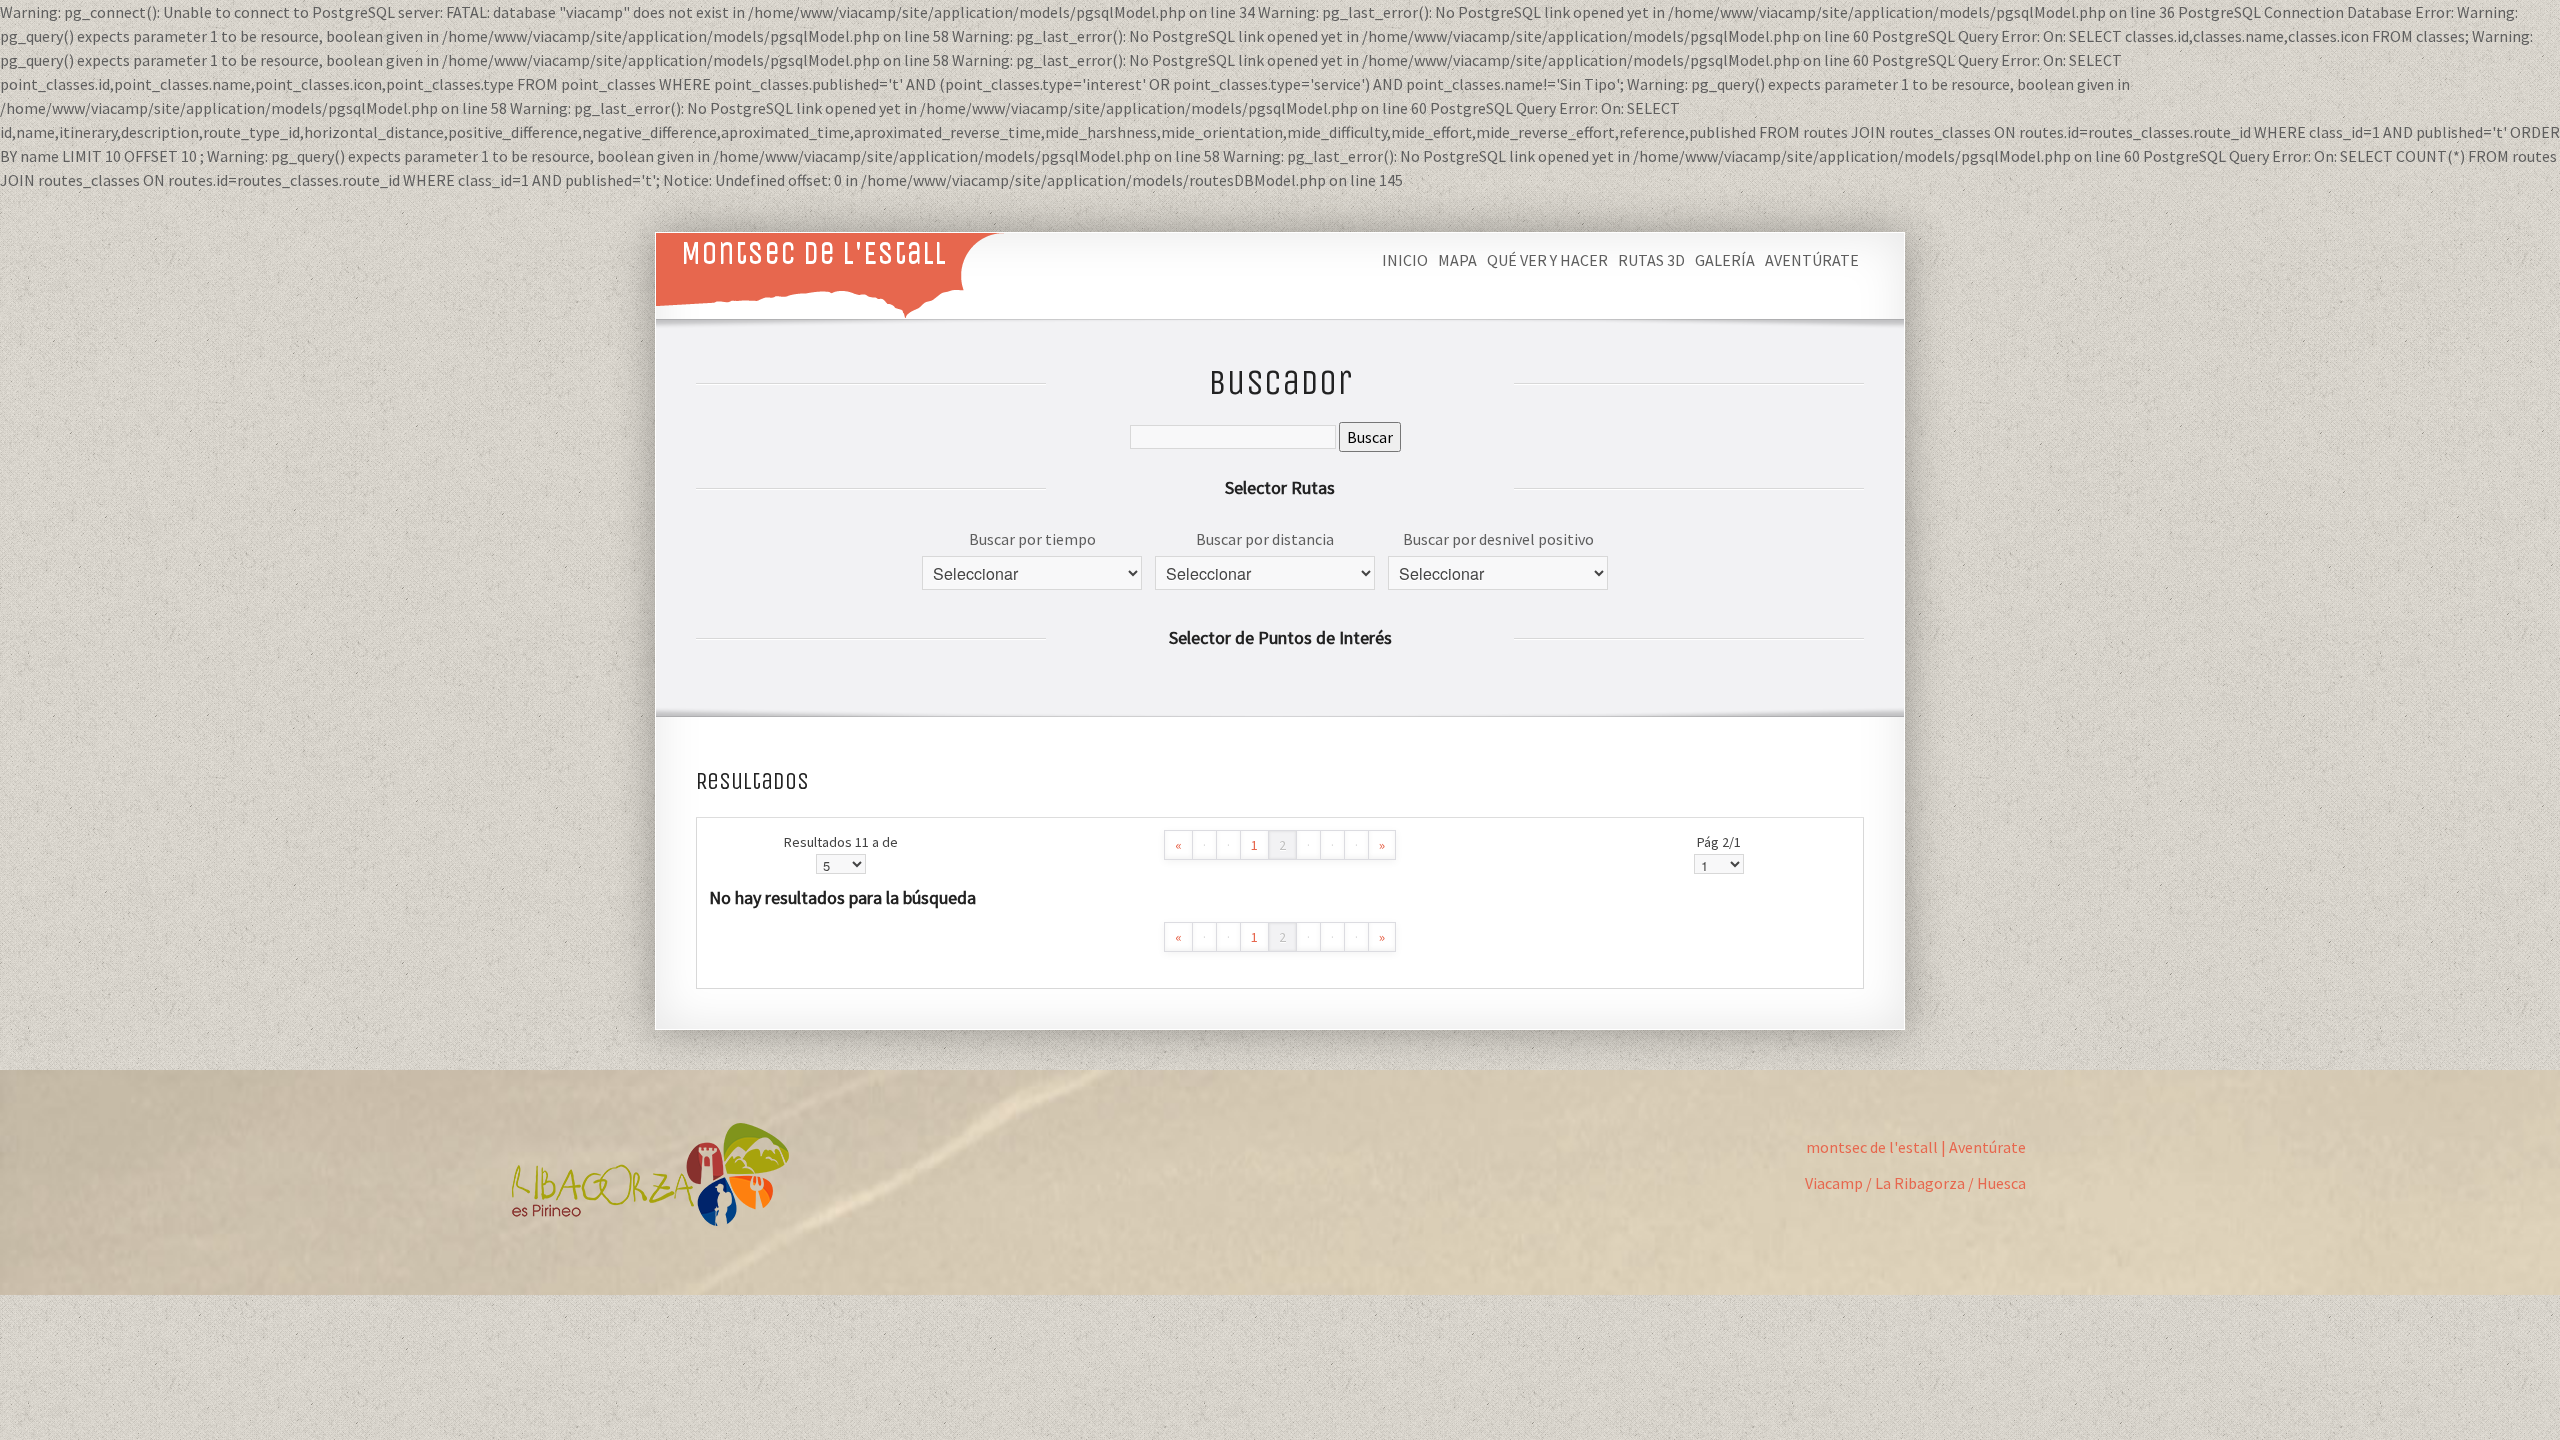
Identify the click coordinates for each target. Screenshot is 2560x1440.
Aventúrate (1812, 260)
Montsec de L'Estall (813, 252)
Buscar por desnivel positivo (1498, 539)
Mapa (1457, 260)
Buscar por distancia (1265, 539)
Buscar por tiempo (1032, 539)
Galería (1725, 260)
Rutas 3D (1651, 260)
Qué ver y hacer (1547, 260)
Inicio (1405, 260)
